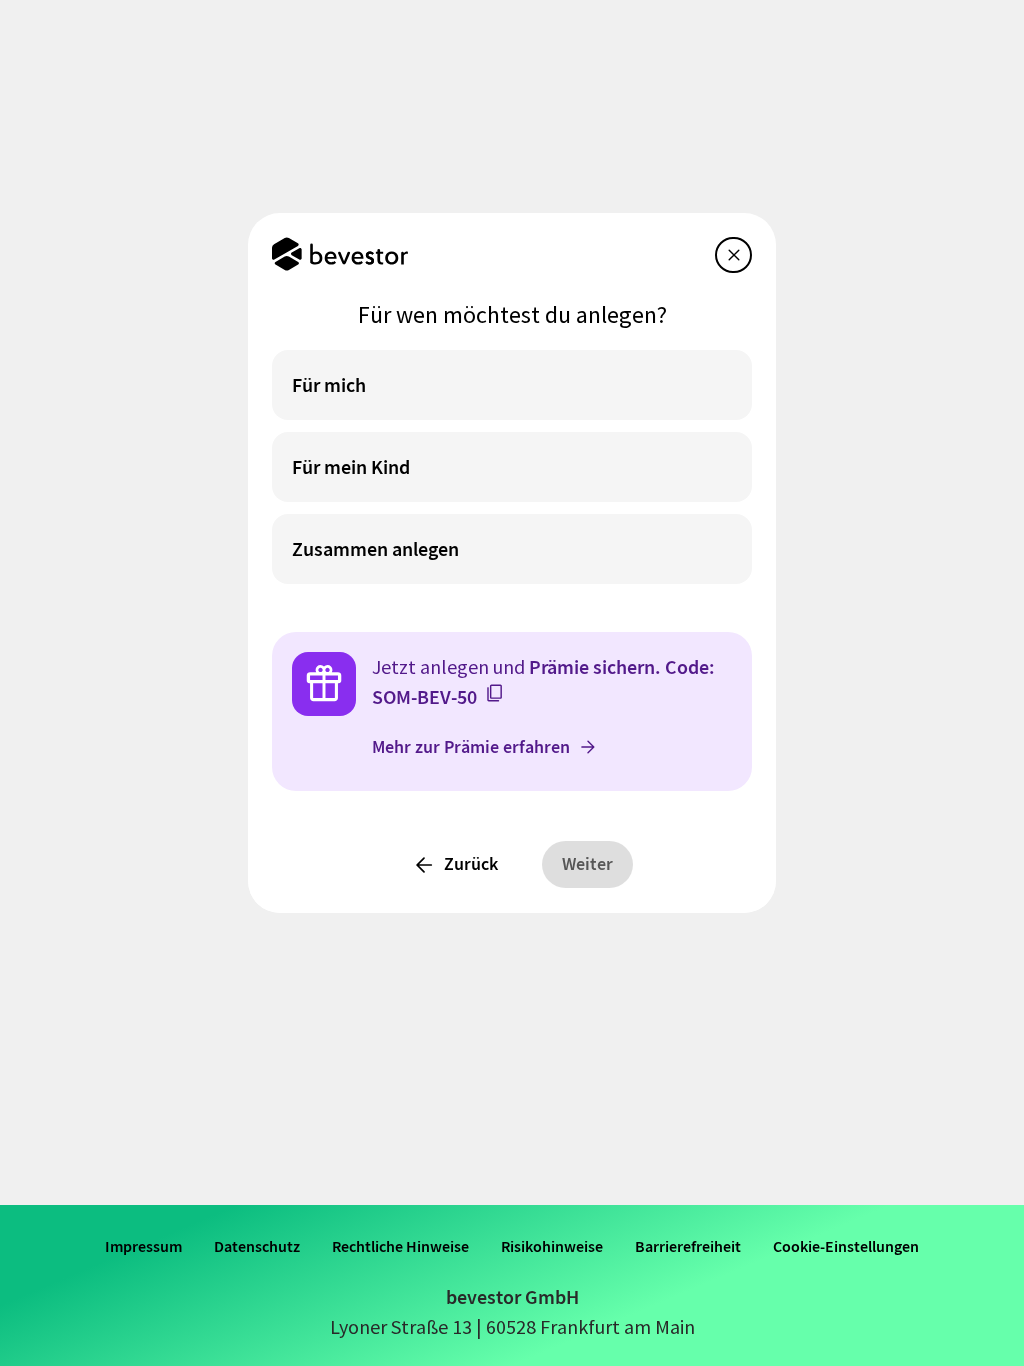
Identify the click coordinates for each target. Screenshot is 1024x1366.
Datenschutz (257, 1246)
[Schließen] (733, 255)
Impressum (143, 1246)
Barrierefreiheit (688, 1246)
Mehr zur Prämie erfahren (471, 747)
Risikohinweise (552, 1246)
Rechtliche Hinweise (400, 1246)
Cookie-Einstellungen (846, 1246)
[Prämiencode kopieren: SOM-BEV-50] (495, 693)
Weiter (587, 864)
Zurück (471, 864)
